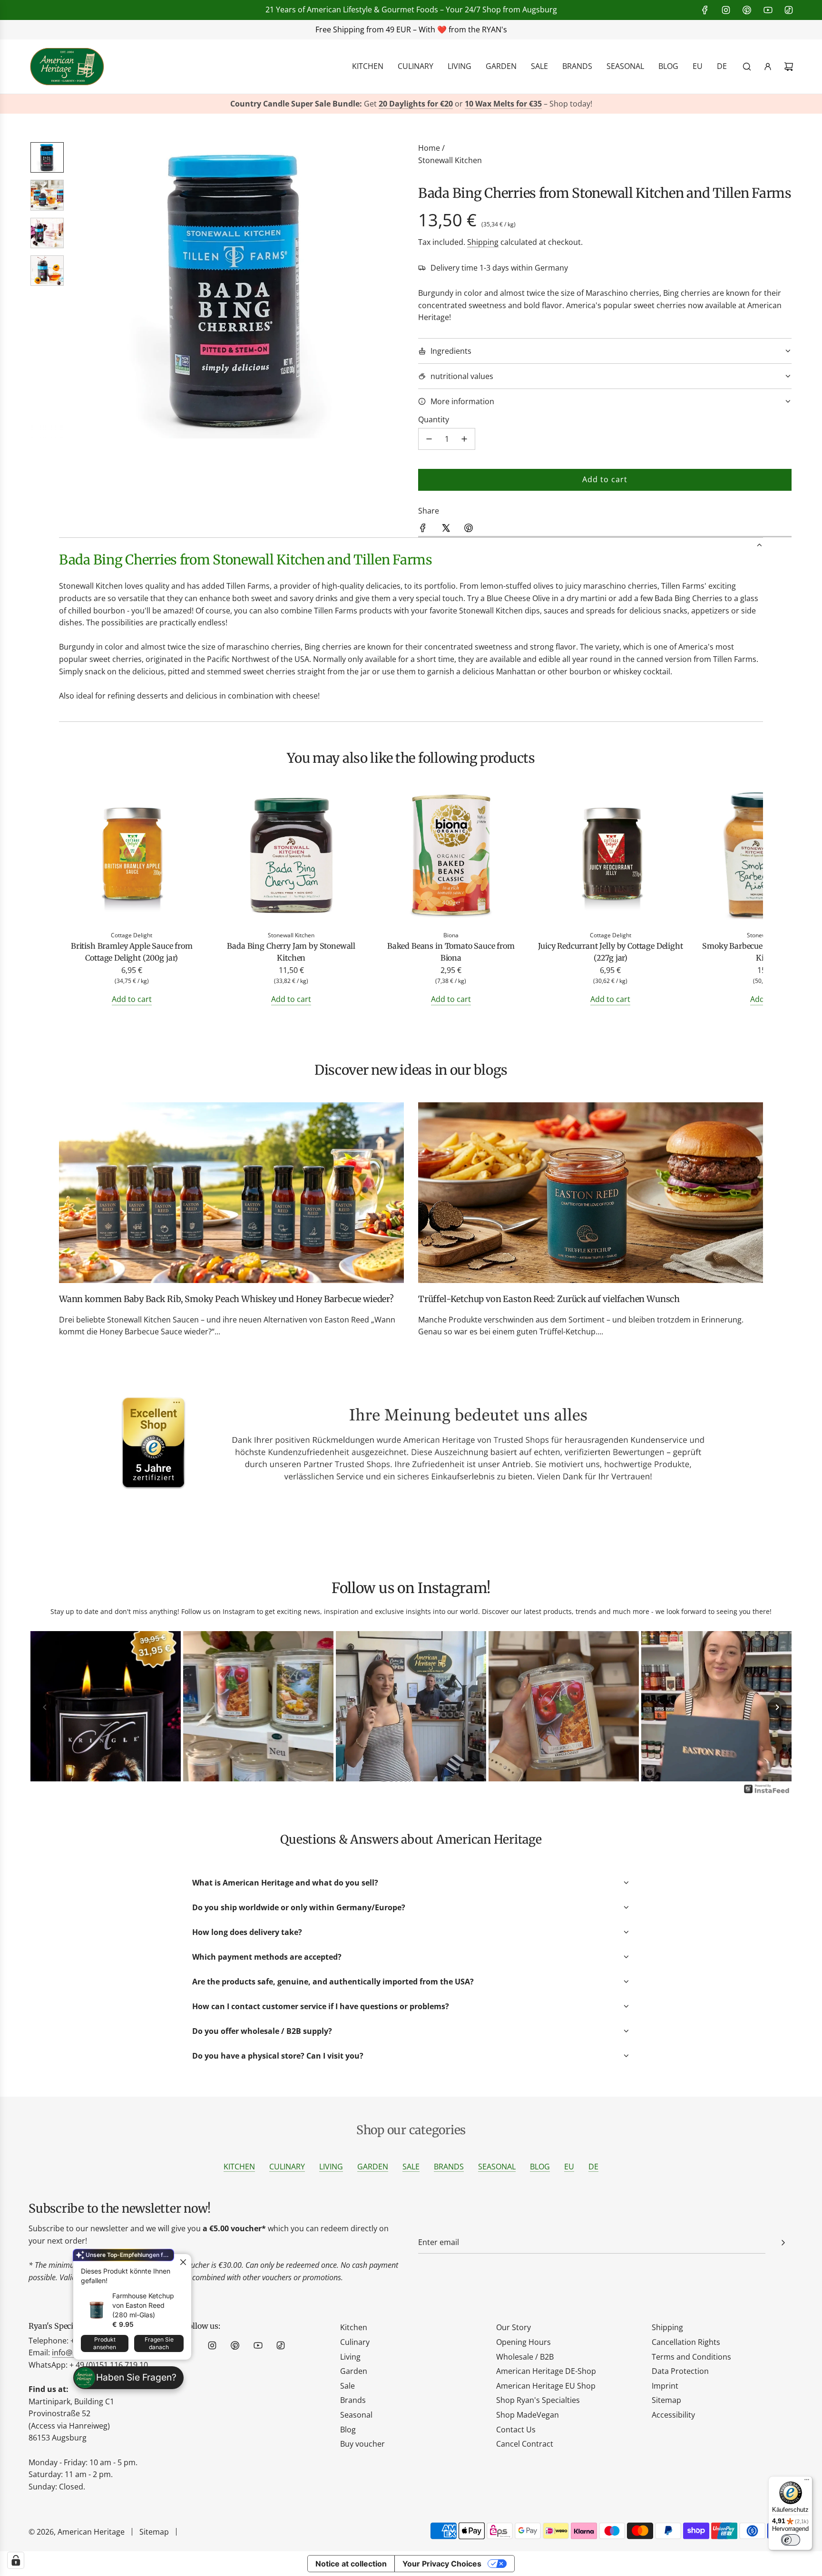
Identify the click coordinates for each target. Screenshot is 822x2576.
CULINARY (287, 2167)
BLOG (540, 2167)
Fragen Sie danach (159, 2343)
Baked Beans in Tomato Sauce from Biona (451, 952)
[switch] (791, 2540)
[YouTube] (768, 10)
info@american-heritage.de (423, 29)
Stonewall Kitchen (450, 160)
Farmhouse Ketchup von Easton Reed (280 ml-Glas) (143, 2305)
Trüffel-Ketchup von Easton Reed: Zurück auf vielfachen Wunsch (549, 1299)
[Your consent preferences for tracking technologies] (16, 2560)
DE (593, 2167)
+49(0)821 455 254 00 (306, 29)
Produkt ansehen (105, 2343)
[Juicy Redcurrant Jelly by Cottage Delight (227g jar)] (611, 857)
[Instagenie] (767, 1792)
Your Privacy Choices (442, 2564)
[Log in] (768, 67)
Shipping (483, 242)
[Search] (747, 67)
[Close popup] (183, 2262)
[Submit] (783, 2243)
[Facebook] (705, 10)
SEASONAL (497, 2167)
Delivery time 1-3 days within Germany (499, 268)
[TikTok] (789, 10)
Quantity (434, 419)
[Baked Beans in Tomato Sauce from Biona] (451, 857)
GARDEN (373, 2167)
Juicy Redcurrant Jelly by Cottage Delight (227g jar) (610, 952)
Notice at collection (351, 2564)
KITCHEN (239, 2167)
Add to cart (132, 999)
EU (569, 2167)
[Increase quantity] (464, 439)
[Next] (777, 1707)
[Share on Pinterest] (469, 530)
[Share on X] (446, 530)
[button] (83, 291)
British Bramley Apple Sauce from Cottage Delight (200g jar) (132, 952)
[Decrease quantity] (429, 439)
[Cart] (789, 67)
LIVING (331, 2167)
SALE (411, 2167)
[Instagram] (726, 10)
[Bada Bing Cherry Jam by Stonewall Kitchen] (292, 857)
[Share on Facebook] (423, 530)
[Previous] (45, 1707)
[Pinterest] (747, 10)
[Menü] (807, 2482)
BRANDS (449, 2167)
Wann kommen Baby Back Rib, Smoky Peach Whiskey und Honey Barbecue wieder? (226, 1299)
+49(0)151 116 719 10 (558, 29)
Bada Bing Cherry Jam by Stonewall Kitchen (291, 952)
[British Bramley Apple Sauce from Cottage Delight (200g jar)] (132, 857)
